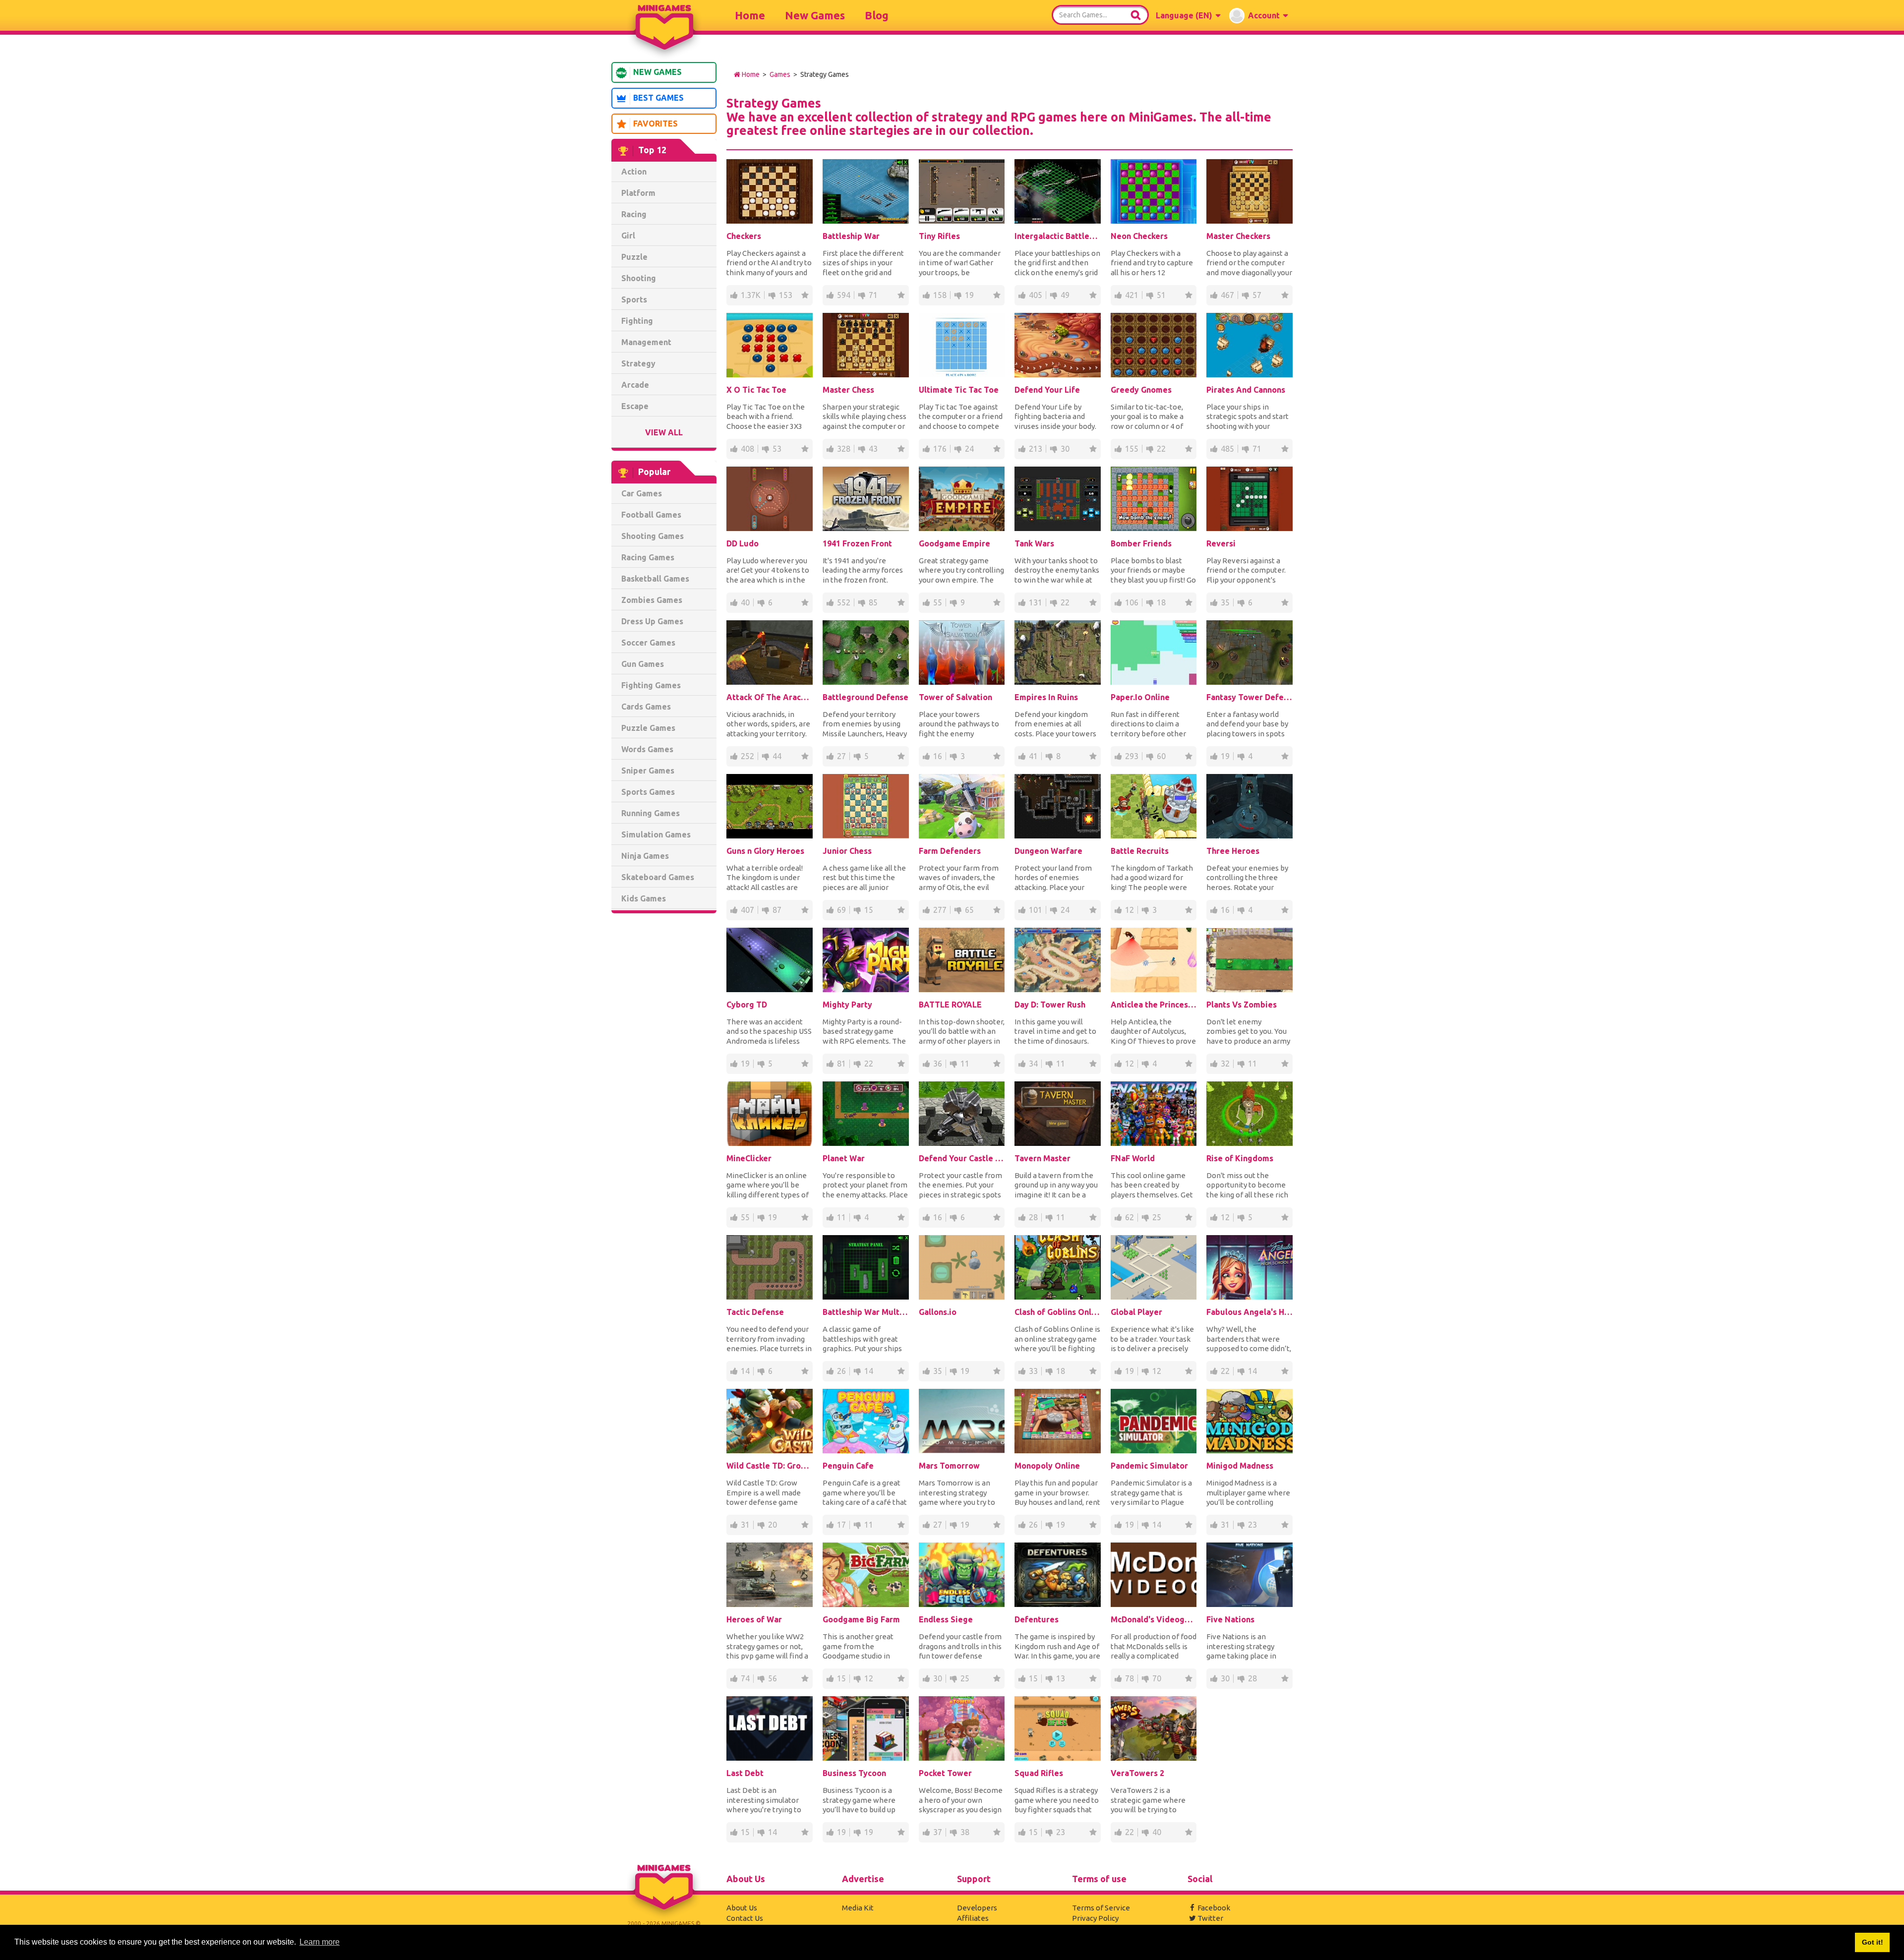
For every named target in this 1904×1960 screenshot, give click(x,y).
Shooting (639, 278)
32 (1225, 1064)
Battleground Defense (865, 697)
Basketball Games (655, 579)
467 (1227, 295)
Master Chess (848, 390)
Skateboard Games (658, 877)
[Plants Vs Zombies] (1249, 960)
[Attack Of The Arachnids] (770, 653)
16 (938, 756)
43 (873, 449)
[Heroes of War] (770, 1575)
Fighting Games (651, 685)
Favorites (655, 123)
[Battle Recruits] (1154, 806)
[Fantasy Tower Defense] (1249, 653)
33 (1033, 1371)
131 (1036, 602)
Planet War (844, 1158)
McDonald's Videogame (1154, 1619)
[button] (1188, 15)
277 (940, 910)
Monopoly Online (1047, 1466)
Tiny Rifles (939, 236)
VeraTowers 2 (1137, 1773)
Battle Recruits (1140, 851)
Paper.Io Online (1140, 697)
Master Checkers (1238, 236)
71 (873, 295)
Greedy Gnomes (1141, 390)
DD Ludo (743, 543)
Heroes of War (754, 1619)
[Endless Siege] (962, 1575)
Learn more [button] (320, 1942)
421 (1132, 295)
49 (1065, 295)
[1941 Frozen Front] (866, 499)
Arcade (635, 385)
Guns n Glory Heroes (765, 851)
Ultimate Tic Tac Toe (959, 390)
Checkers (744, 236)
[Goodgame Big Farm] (866, 1575)
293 (1132, 756)
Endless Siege (946, 1619)
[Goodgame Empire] (962, 499)
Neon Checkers (1139, 236)
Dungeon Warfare (1048, 851)
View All (664, 432)
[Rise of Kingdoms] (1249, 1114)
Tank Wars (1034, 543)
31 (745, 1525)
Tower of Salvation (955, 697)
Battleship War (851, 236)
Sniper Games (648, 771)
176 (940, 449)
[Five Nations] (1249, 1575)
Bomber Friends (1141, 543)
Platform (638, 193)
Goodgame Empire (954, 543)
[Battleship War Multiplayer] (866, 1267)
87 (777, 910)
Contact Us (745, 1918)
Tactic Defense (755, 1312)
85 (873, 602)
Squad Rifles (1039, 1773)
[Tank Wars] (1058, 499)
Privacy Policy (1095, 1918)
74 (745, 1678)
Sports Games (648, 792)
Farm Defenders (950, 851)
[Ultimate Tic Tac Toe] (962, 345)
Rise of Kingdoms (1240, 1158)
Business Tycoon (854, 1773)
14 (745, 1371)
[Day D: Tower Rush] (1058, 960)
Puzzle (634, 257)
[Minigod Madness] (1249, 1421)
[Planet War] (866, 1114)
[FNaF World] (1154, 1114)
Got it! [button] (1873, 1942)
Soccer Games (648, 643)
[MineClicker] (770, 1114)
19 (969, 295)
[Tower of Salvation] (962, 653)
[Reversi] (1249, 499)
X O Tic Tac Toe (756, 390)
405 (1036, 295)
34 (1033, 1064)
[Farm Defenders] (962, 806)
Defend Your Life (1047, 390)
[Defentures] (1058, 1575)
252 (747, 756)
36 (938, 1064)
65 (969, 910)
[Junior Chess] (866, 806)
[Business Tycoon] (866, 1728)
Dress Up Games (652, 621)
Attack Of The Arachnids (770, 697)
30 (1065, 449)
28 (1033, 1217)
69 (841, 910)
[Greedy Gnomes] (1154, 345)
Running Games (651, 813)
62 (1130, 1217)
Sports (634, 299)
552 (844, 602)
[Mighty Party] (866, 960)
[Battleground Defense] (866, 653)
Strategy (638, 363)
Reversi (1221, 543)
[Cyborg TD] (770, 960)
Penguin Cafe (848, 1466)
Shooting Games (653, 536)
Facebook (1214, 1908)
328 (844, 449)
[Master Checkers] (1249, 191)
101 (1036, 910)
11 (965, 1064)
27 (841, 756)
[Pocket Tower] (962, 1728)
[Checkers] (770, 191)
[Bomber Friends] (1154, 499)
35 (1225, 602)
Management (646, 342)
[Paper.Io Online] (1154, 653)
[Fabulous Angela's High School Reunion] (1249, 1267)
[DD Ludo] (770, 499)
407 (747, 910)
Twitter (1210, 1918)
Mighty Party (847, 1005)
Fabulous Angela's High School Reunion (1249, 1312)
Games (780, 74)
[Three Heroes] (1249, 806)
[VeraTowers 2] (1154, 1728)
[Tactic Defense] (770, 1267)
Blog (877, 15)
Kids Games (644, 898)
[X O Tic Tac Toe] (770, 345)
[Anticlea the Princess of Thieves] (1154, 960)
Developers (977, 1908)
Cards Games (646, 707)
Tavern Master (1042, 1158)
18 (1161, 602)
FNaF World (1133, 1158)
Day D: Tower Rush (1050, 1005)
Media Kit (858, 1908)
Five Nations (1230, 1619)
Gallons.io (938, 1312)
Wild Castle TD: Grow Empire (770, 1466)
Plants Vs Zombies (1242, 1005)
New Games (815, 15)
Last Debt (745, 1773)
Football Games (651, 515)
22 (1161, 449)
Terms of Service (1101, 1908)
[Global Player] (1154, 1267)
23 (1252, 1525)
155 (1132, 449)
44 (777, 756)
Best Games (658, 98)
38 (965, 1832)
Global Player (1136, 1312)
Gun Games (643, 664)
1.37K (751, 295)
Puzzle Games (648, 728)
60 (1161, 756)
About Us (742, 1908)
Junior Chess (847, 851)
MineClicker (749, 1158)
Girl (628, 236)
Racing (634, 214)
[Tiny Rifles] (962, 191)
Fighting (637, 321)
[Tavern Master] (1058, 1114)
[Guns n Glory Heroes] (770, 806)
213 (1036, 449)
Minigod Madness (1240, 1466)
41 (1033, 756)
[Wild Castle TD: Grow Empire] (770, 1421)
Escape (635, 406)
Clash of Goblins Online (1058, 1312)
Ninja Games (645, 856)
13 (1061, 1678)
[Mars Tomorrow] (962, 1421)
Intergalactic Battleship (1058, 236)
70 (1157, 1678)
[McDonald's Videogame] (1154, 1575)
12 (1130, 910)
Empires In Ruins (1046, 697)
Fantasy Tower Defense (1249, 697)
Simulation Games (656, 834)
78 (1130, 1678)
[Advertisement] (664, 1072)
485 (1227, 449)
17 (841, 1525)
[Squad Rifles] (1058, 1728)
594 (844, 295)
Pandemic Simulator (1149, 1466)
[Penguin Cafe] (866, 1421)
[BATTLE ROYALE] (962, 960)
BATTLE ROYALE (950, 1005)
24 (969, 449)
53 (777, 449)
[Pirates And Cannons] (1249, 345)
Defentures (1037, 1619)
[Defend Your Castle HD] (962, 1114)
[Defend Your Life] (1058, 345)
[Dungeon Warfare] (1058, 806)
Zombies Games (652, 600)
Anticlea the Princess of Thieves (1154, 1005)
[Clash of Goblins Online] (1058, 1267)
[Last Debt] (770, 1728)
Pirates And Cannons (1246, 390)
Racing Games (648, 557)
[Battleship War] (866, 191)
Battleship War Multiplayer (866, 1312)
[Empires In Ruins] (1058, 653)
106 (1132, 602)
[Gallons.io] (962, 1267)
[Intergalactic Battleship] (1058, 191)
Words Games (647, 749)
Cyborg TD (747, 1005)
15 (869, 910)
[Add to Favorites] (805, 295)
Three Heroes (1233, 851)
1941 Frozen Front (857, 543)
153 (786, 295)
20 (773, 1525)
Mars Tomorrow (949, 1466)
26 (841, 1371)
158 (940, 295)
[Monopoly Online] (1058, 1421)
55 (938, 602)
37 (938, 1832)
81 (841, 1064)
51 (1161, 295)
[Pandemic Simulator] (1154, 1421)
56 (773, 1678)
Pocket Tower (945, 1773)
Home (750, 15)
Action (634, 172)
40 (745, 602)
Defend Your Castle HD (962, 1158)
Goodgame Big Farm (861, 1619)
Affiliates (973, 1918)
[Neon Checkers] (1154, 191)
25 (1157, 1217)
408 (747, 449)
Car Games (642, 493)
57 (1257, 295)
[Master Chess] (866, 345)
